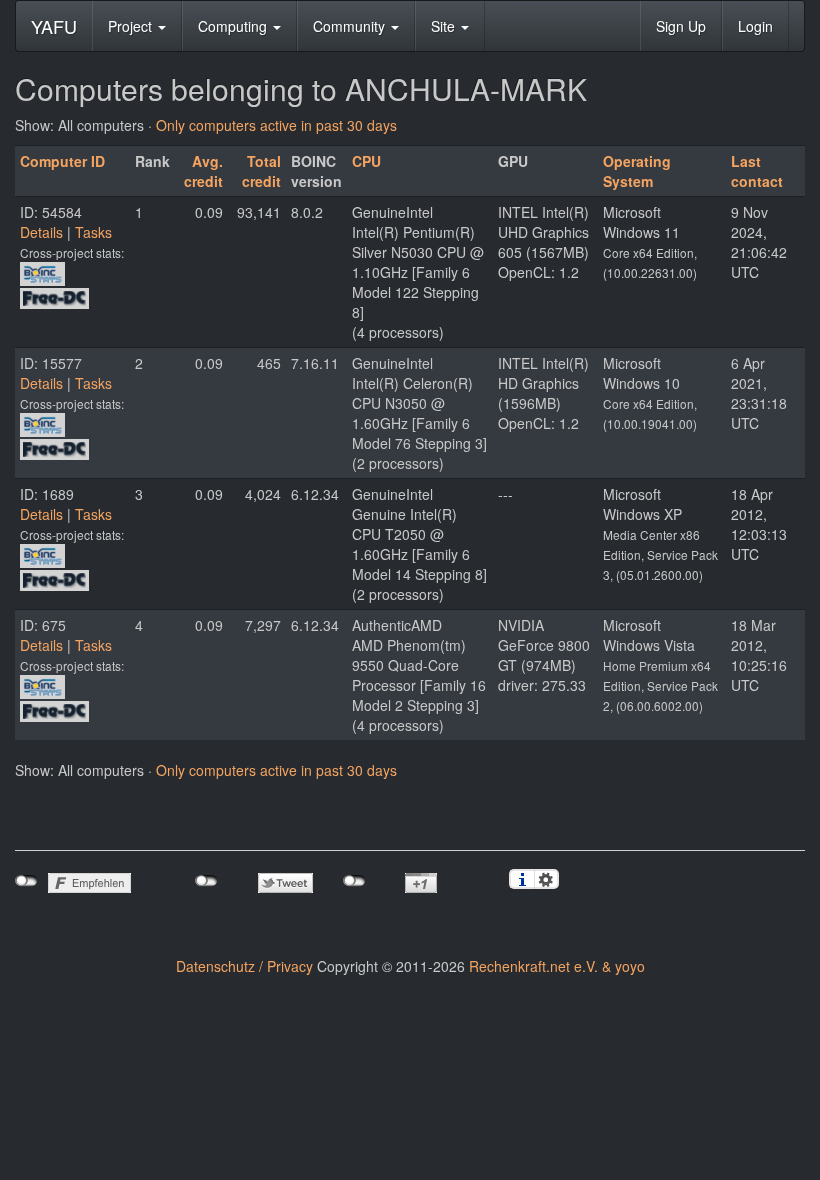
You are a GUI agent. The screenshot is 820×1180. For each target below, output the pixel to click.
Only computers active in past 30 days (276, 125)
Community (351, 26)
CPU (366, 161)
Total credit (261, 171)
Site (445, 26)
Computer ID (62, 161)
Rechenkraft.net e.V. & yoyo (557, 966)
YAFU (54, 26)
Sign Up (681, 26)
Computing (234, 26)
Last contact (757, 171)
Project (132, 26)
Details (41, 232)
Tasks (93, 232)
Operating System (637, 171)
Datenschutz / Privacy (244, 966)
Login (755, 26)
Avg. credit (203, 171)
